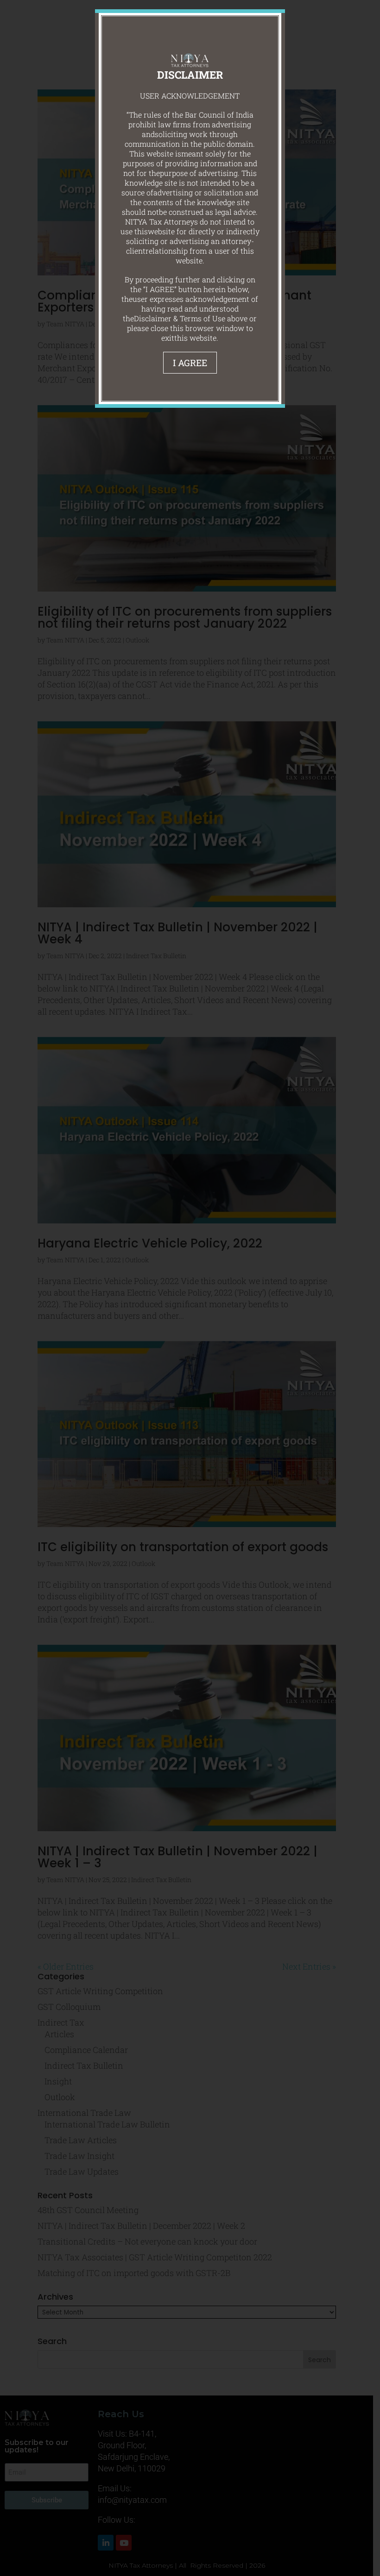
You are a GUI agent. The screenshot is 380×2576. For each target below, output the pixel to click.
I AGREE (190, 363)
